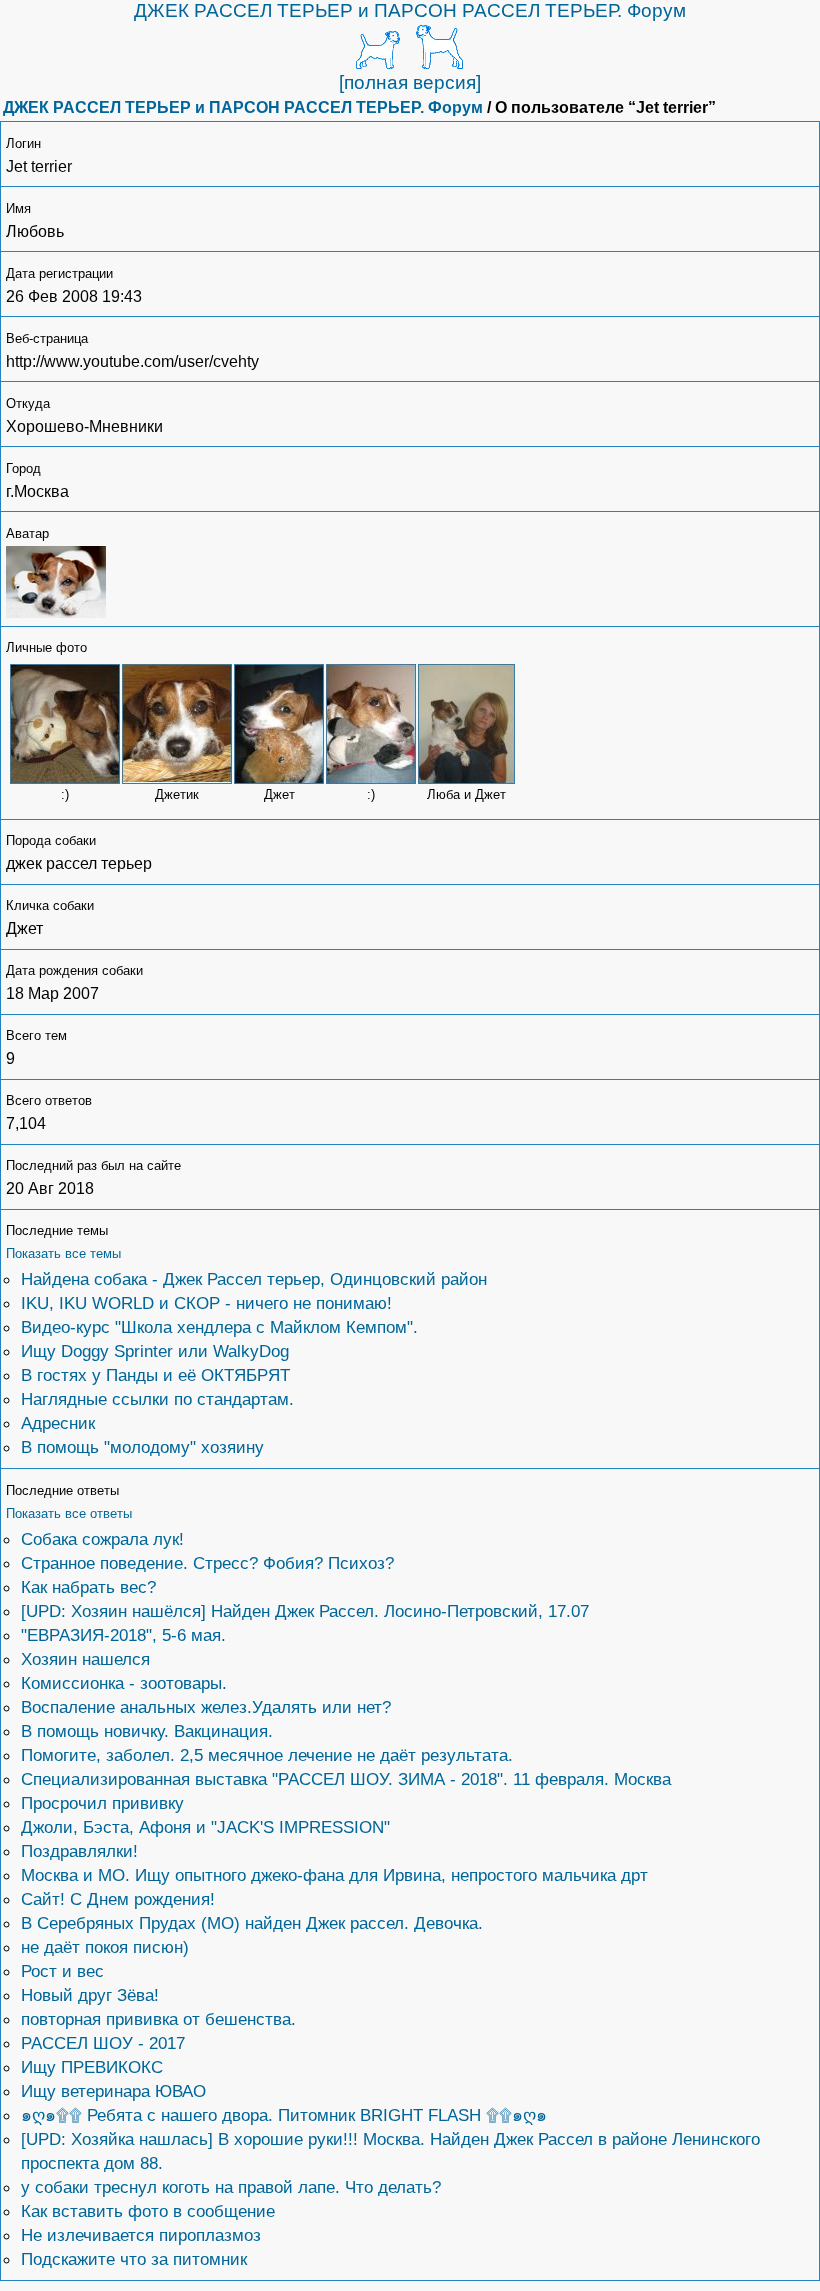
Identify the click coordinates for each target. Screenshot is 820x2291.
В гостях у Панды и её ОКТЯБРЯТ (155, 1375)
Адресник (58, 1423)
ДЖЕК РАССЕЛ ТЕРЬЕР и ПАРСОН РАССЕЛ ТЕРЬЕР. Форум (410, 10)
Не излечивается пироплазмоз (141, 2235)
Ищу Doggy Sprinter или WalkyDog (155, 1351)
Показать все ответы (69, 1513)
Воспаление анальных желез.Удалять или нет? (206, 1707)
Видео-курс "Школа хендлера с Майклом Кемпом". (219, 1327)
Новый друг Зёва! (90, 1995)
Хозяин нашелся (85, 1659)
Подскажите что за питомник (134, 2259)
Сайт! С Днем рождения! (118, 1899)
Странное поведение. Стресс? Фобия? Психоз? (207, 1563)
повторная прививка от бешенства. (158, 2019)
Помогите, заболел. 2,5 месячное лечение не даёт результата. (267, 1755)
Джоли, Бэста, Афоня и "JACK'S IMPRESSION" (205, 1827)
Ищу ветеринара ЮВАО (113, 2091)
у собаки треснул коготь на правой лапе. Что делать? (231, 2187)
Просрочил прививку (102, 1803)
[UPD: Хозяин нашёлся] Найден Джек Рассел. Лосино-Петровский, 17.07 (305, 1611)
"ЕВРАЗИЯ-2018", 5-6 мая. (123, 1635)
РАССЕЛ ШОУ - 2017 (103, 2043)
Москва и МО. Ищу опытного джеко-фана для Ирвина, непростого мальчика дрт (334, 1875)
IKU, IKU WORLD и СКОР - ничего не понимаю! (206, 1303)
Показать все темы (63, 1253)
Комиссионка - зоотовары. (124, 1683)
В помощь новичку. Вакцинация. (147, 1731)
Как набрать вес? (88, 1587)
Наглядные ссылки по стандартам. (157, 1399)
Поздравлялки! (79, 1851)
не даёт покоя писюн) (105, 1947)
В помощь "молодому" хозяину (142, 1447)
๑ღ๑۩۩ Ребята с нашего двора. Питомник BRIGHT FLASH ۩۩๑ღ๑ (284, 2115)
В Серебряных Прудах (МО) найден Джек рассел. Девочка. (252, 1923)
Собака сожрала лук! (102, 1539)
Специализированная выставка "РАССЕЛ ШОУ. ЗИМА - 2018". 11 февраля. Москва (346, 1779)
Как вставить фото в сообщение (148, 2211)
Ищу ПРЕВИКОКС (92, 2067)
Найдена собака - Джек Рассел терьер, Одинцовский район (254, 1279)
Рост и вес (62, 1971)
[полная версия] (410, 82)
